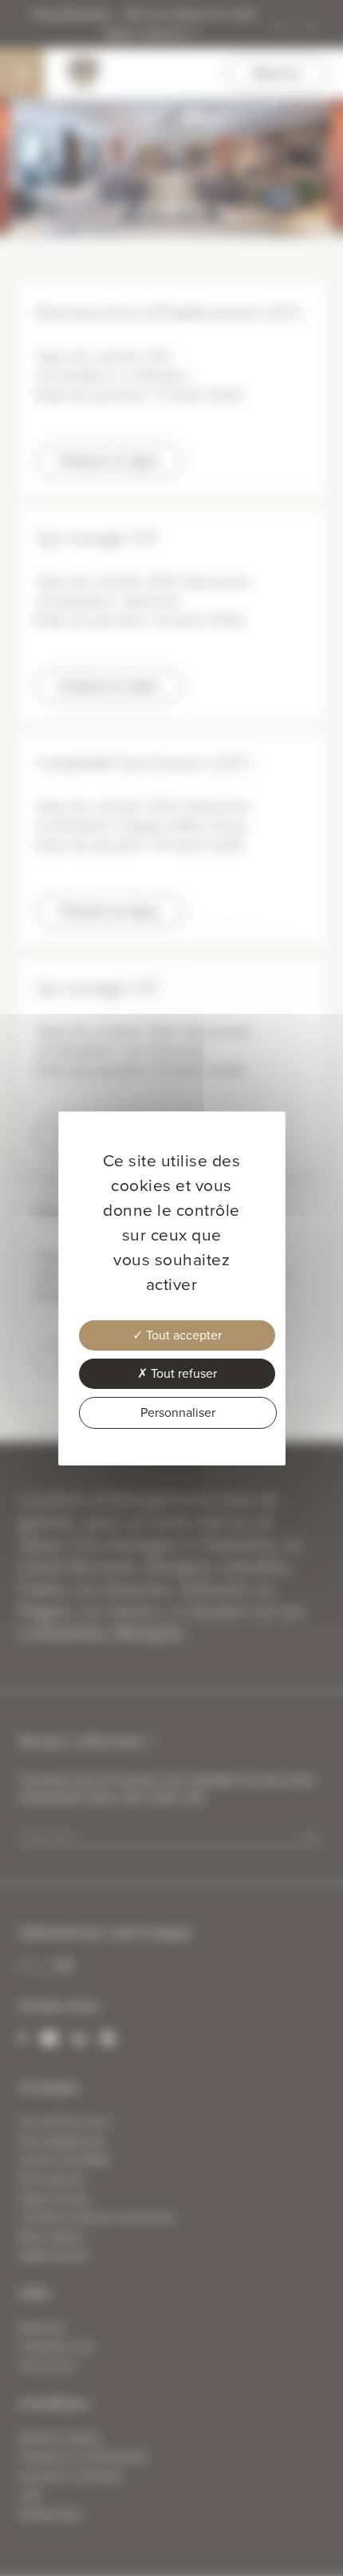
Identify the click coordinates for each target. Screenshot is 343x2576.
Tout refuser (182, 1373)
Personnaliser (178, 1412)
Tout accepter (182, 1335)
